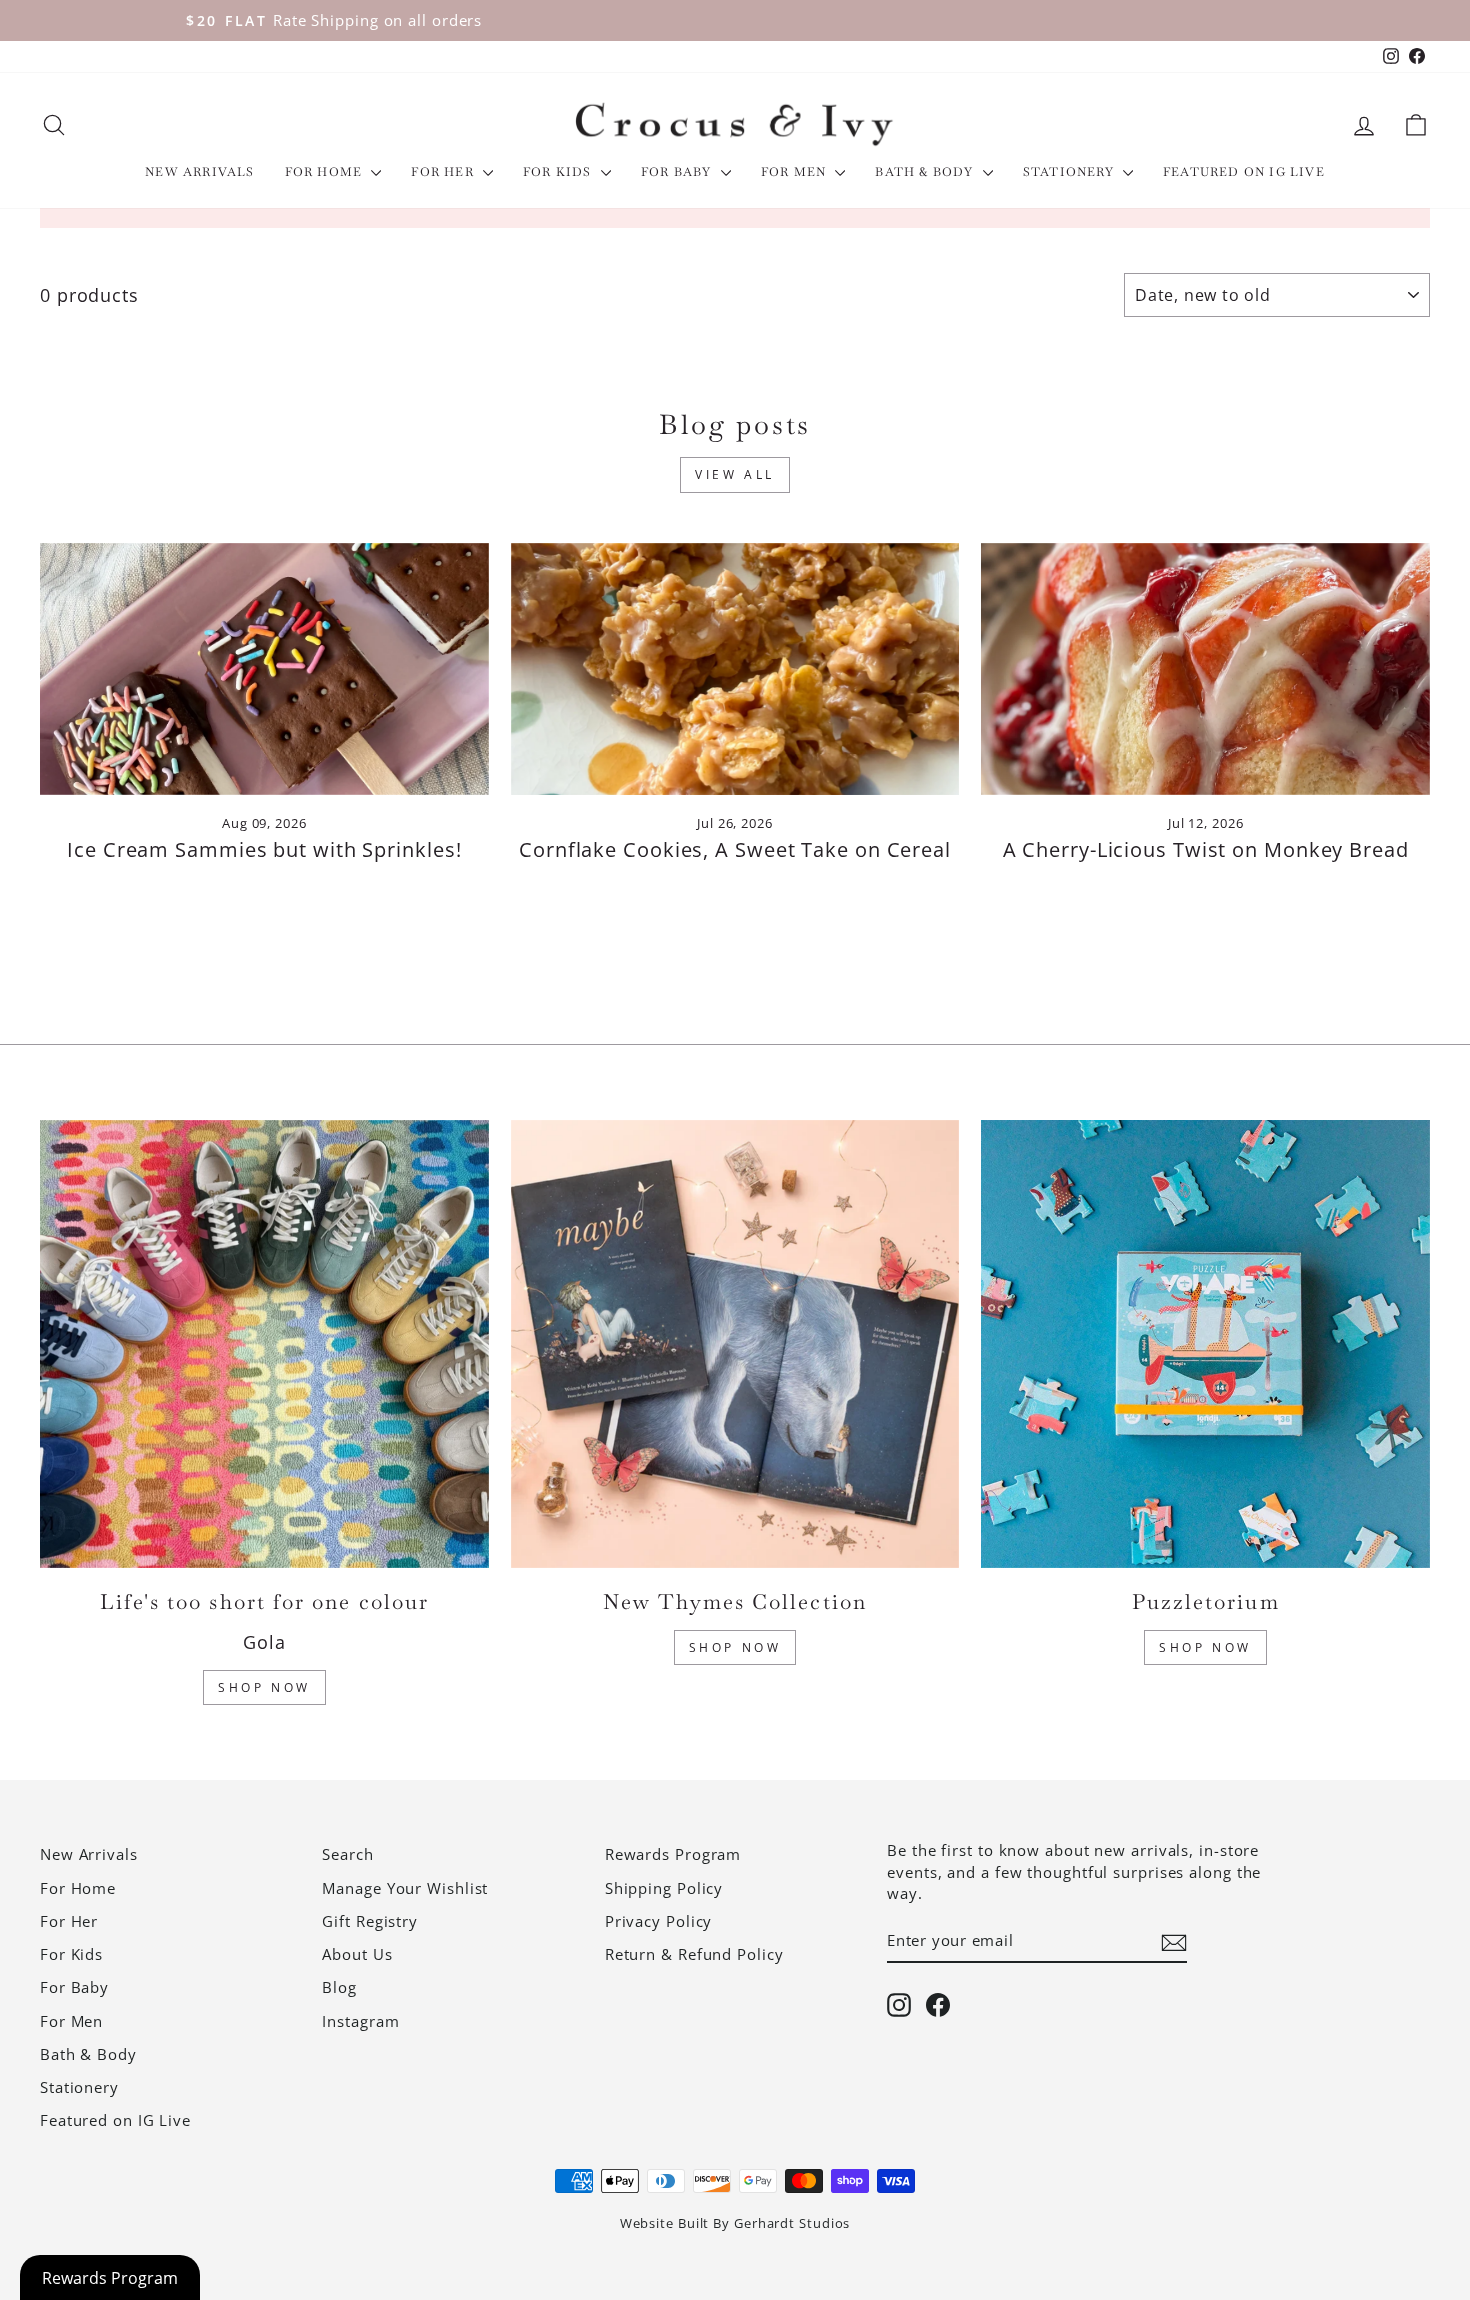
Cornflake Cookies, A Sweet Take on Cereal (735, 849)
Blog (339, 1987)
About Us (357, 1954)
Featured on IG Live (1244, 172)
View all (735, 474)
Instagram (360, 2021)
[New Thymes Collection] (735, 1344)
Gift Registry (370, 1921)
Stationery (1070, 172)
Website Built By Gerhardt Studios (735, 2223)
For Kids (559, 172)
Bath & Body (926, 172)
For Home (326, 172)
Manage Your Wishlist (405, 1888)
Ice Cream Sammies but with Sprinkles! (264, 849)
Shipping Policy (664, 1888)
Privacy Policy (659, 1921)
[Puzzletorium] (1205, 1344)
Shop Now (264, 1687)
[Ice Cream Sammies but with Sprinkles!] (264, 669)
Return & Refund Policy (694, 1954)
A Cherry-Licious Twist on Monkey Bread (1206, 849)
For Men (796, 172)
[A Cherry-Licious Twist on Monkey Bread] (1205, 669)
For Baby (678, 172)
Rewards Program (673, 1854)
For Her (444, 172)
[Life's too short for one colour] (264, 1344)
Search (347, 1854)
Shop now (1205, 1647)
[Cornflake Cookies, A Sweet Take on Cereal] (735, 669)
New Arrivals (199, 172)
